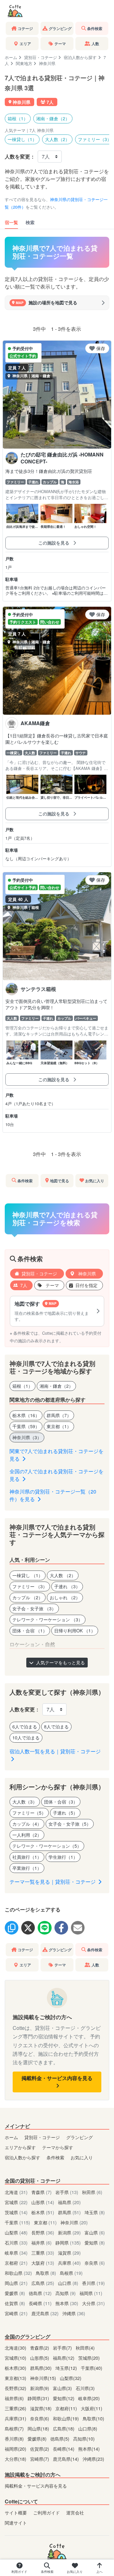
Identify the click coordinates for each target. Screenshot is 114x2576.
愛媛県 (15, 2293)
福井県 (41, 2242)
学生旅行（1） (63, 1857)
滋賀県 (69, 2253)
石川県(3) (85, 2388)
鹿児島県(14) (66, 2459)
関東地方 (24, 63)
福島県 (69, 2202)
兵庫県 (69, 2263)
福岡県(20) (16, 2449)
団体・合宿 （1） (30, 1631)
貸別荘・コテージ (41, 57)
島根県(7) (15, 2428)
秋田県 (92, 2192)
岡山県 (16, 2283)
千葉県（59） (26, 1426)
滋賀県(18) (41, 2408)
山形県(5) (40, 2358)
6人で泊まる (25, 1726)
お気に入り (82, 2157)
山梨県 (16, 2232)
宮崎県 (16, 2313)
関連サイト (16, 2522)
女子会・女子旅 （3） (34, 1608)
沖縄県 (74, 2313)
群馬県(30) (41, 2368)
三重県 (43, 2253)
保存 (101, 348)
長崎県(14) (64, 2449)
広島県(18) (64, 2428)
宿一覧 (11, 222)
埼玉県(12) (67, 2368)
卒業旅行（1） (27, 1868)
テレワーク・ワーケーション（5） (47, 1846)
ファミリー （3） (30, 1586)
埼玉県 (95, 2212)
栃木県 (43, 2212)
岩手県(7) (63, 2348)
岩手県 (67, 2192)
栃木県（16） (26, 1415)
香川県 (93, 2283)
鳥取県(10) (93, 2418)
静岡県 (68, 2242)
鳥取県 (46, 2273)
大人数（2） (57, 139)
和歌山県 (18, 2273)
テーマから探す (58, 2147)
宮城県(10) (16, 2358)
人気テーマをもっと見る (60, 1662)
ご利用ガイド (47, 2512)
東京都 (45, 2222)
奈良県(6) (40, 2418)
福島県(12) (64, 2358)
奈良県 (95, 2263)
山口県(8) (88, 2428)
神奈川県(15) (44, 2378)
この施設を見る (54, 543)
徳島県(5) (60, 2439)
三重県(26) (16, 2408)
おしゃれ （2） (65, 1597)
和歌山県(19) (66, 2418)
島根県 (71, 2273)
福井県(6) (15, 2398)
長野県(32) (16, 2388)
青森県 (41, 2192)
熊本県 (67, 2303)
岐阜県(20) (89, 2398)
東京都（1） (59, 1426)
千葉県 (17, 2222)
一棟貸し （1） (28, 1575)
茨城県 (16, 2212)
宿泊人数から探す (80, 57)
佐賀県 (15, 2303)
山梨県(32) (71, 2378)
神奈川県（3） (27, 1437)
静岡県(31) (39, 2398)
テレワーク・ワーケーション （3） (47, 1619)
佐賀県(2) (40, 2449)
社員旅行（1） (27, 1857)
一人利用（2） (27, 1835)
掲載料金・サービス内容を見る (57, 2078)
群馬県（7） (59, 1415)
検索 (30, 222)
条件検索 (55, 2157)
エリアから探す (20, 2147)
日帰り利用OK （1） (75, 1631)
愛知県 (95, 2242)
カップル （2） (28, 1597)
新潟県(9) (40, 2388)
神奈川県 (86, 1273)
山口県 (68, 2283)
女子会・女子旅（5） (70, 1824)
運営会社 (75, 2512)
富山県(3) (63, 2388)
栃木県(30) (16, 2368)
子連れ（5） (65, 1813)
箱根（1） (18, 118)
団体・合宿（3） (61, 1802)
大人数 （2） (63, 1575)
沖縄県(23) (93, 2459)
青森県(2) (40, 2348)
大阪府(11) (92, 2408)
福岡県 (91, 2293)
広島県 (43, 2283)
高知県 (66, 2293)
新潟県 (69, 2232)
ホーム (11, 57)
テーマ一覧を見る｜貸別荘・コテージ (53, 1882)
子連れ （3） (67, 1586)
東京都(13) (16, 2378)
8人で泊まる (56, 1726)
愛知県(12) (64, 2398)
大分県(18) (16, 2459)
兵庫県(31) (16, 2418)
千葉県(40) (92, 2368)
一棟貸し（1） (22, 139)
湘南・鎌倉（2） (53, 118)
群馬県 (69, 2212)
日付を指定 (86, 1285)
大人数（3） (25, 1802)
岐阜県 (16, 2253)
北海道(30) (16, 2348)
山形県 (43, 2202)
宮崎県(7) (40, 2459)
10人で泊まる (26, 1738)
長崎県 (40, 2303)
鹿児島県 (45, 2313)
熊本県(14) (89, 2449)
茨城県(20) (89, 2358)
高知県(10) (84, 2439)
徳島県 (40, 2293)
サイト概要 (16, 2512)
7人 (24, 1285)
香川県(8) (15, 2439)
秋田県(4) (85, 2348)
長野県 (43, 2232)
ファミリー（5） (29, 1813)
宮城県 (16, 2202)
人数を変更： (20, 156)
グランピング (79, 2137)
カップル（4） (27, 1824)
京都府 (16, 2263)
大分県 (93, 2303)
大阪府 (43, 2263)
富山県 (95, 2232)
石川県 (16, 2242)
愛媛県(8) (38, 2439)
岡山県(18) (39, 2428)
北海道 (16, 2192)
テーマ (52, 1285)
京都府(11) (67, 2408)
